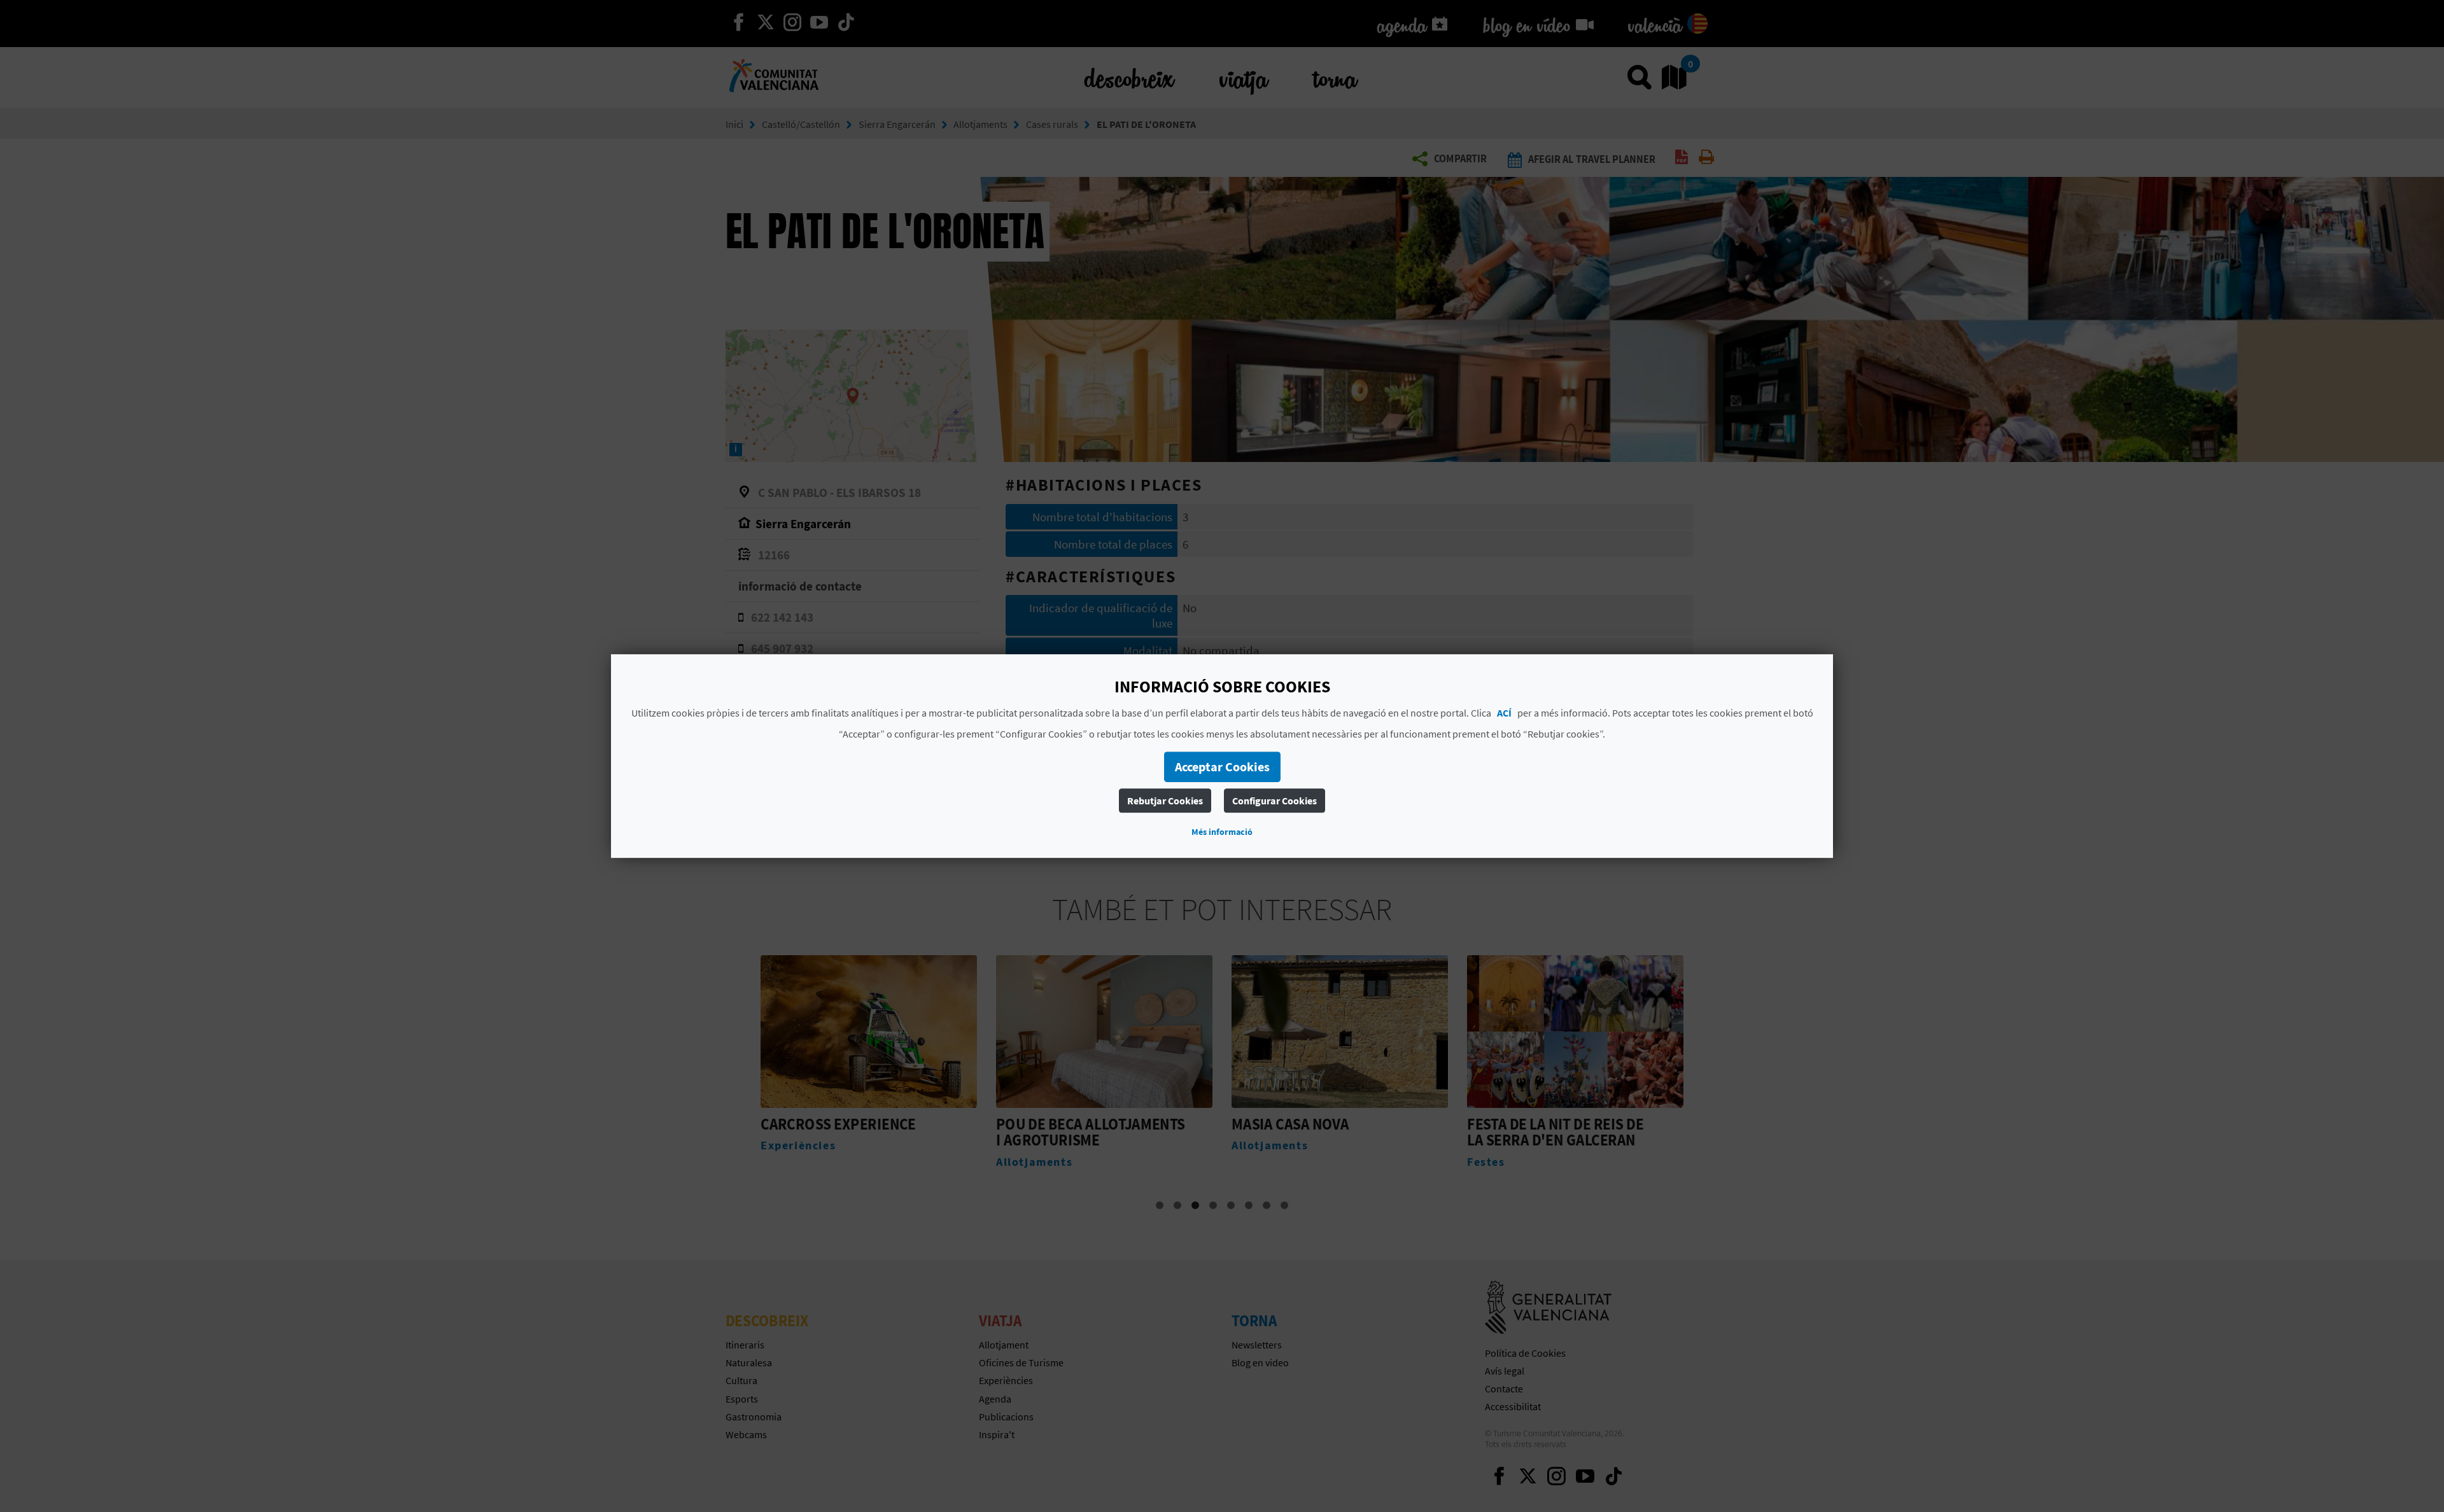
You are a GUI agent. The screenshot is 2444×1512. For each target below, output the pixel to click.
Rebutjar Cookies (1165, 801)
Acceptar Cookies (1222, 766)
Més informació (1222, 832)
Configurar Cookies (1275, 801)
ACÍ (1504, 713)
